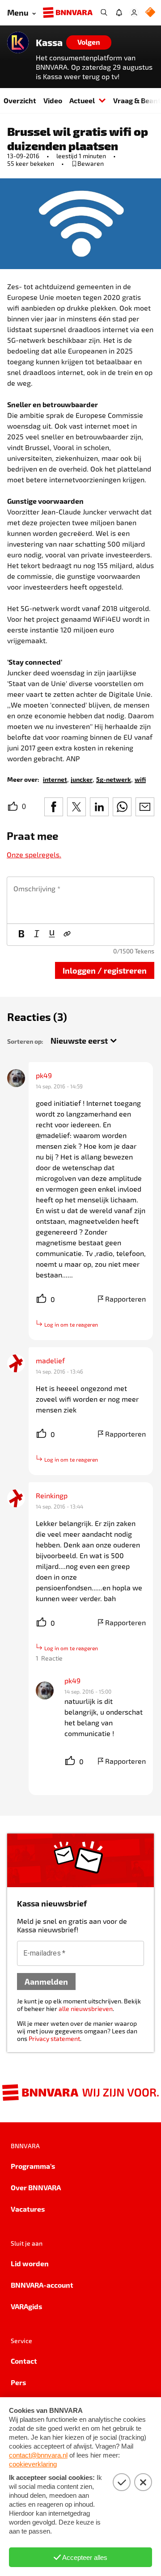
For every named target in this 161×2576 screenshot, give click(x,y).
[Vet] (21, 935)
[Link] (67, 935)
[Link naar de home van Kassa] (18, 42)
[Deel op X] (76, 807)
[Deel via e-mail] (145, 807)
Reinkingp (52, 1495)
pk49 (44, 1075)
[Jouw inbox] (119, 13)
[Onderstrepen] (52, 935)
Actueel (82, 100)
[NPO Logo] (150, 13)
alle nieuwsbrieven (86, 2009)
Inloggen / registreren (105, 970)
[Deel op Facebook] (54, 807)
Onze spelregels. (34, 854)
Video (53, 100)
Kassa (49, 42)
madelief (50, 1360)
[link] (55, 779)
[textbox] (80, 900)
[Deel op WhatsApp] (122, 807)
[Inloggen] (134, 13)
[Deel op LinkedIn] (99, 807)
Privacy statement (54, 2038)
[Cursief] (37, 935)
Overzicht (20, 100)
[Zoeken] (104, 13)
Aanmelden (46, 1981)
